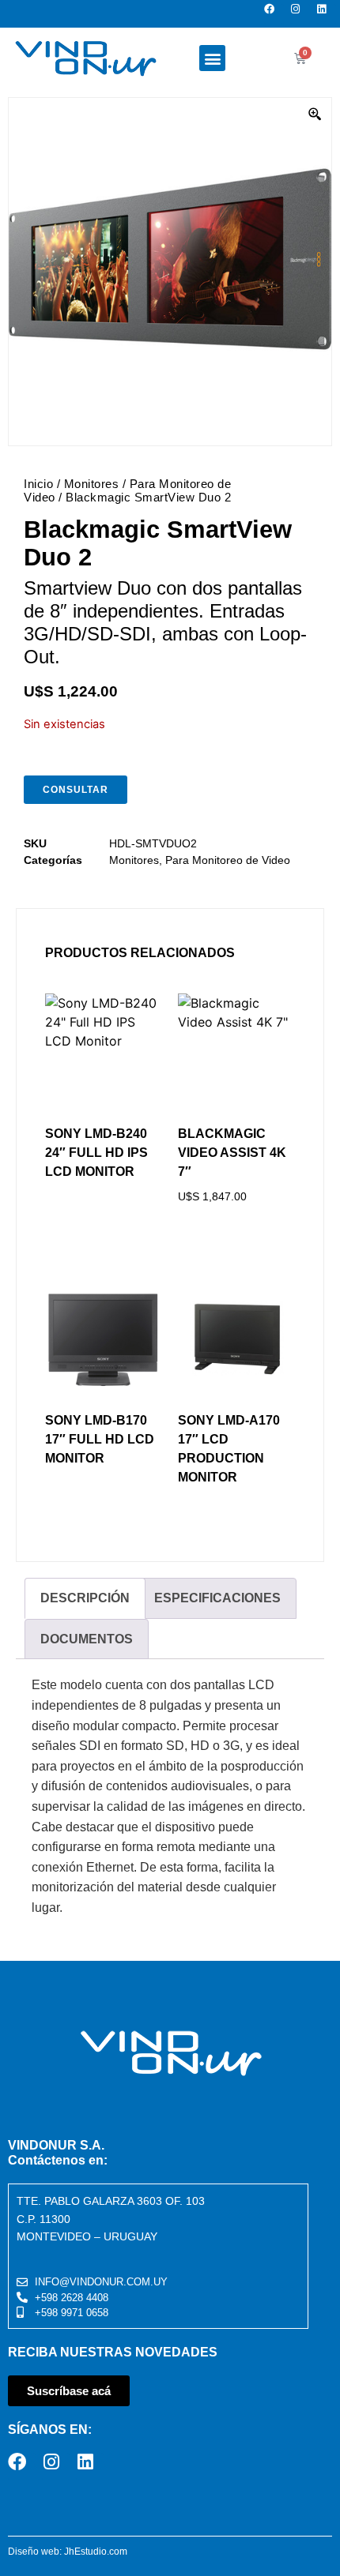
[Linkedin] (326, 14)
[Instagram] (300, 14)
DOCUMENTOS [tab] (87, 1639)
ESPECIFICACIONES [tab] (217, 1598)
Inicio (38, 484)
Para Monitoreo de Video (228, 860)
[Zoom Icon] (315, 115)
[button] (212, 58)
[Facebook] (274, 14)
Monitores (92, 484)
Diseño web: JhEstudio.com (68, 2552)
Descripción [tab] (85, 1598)
